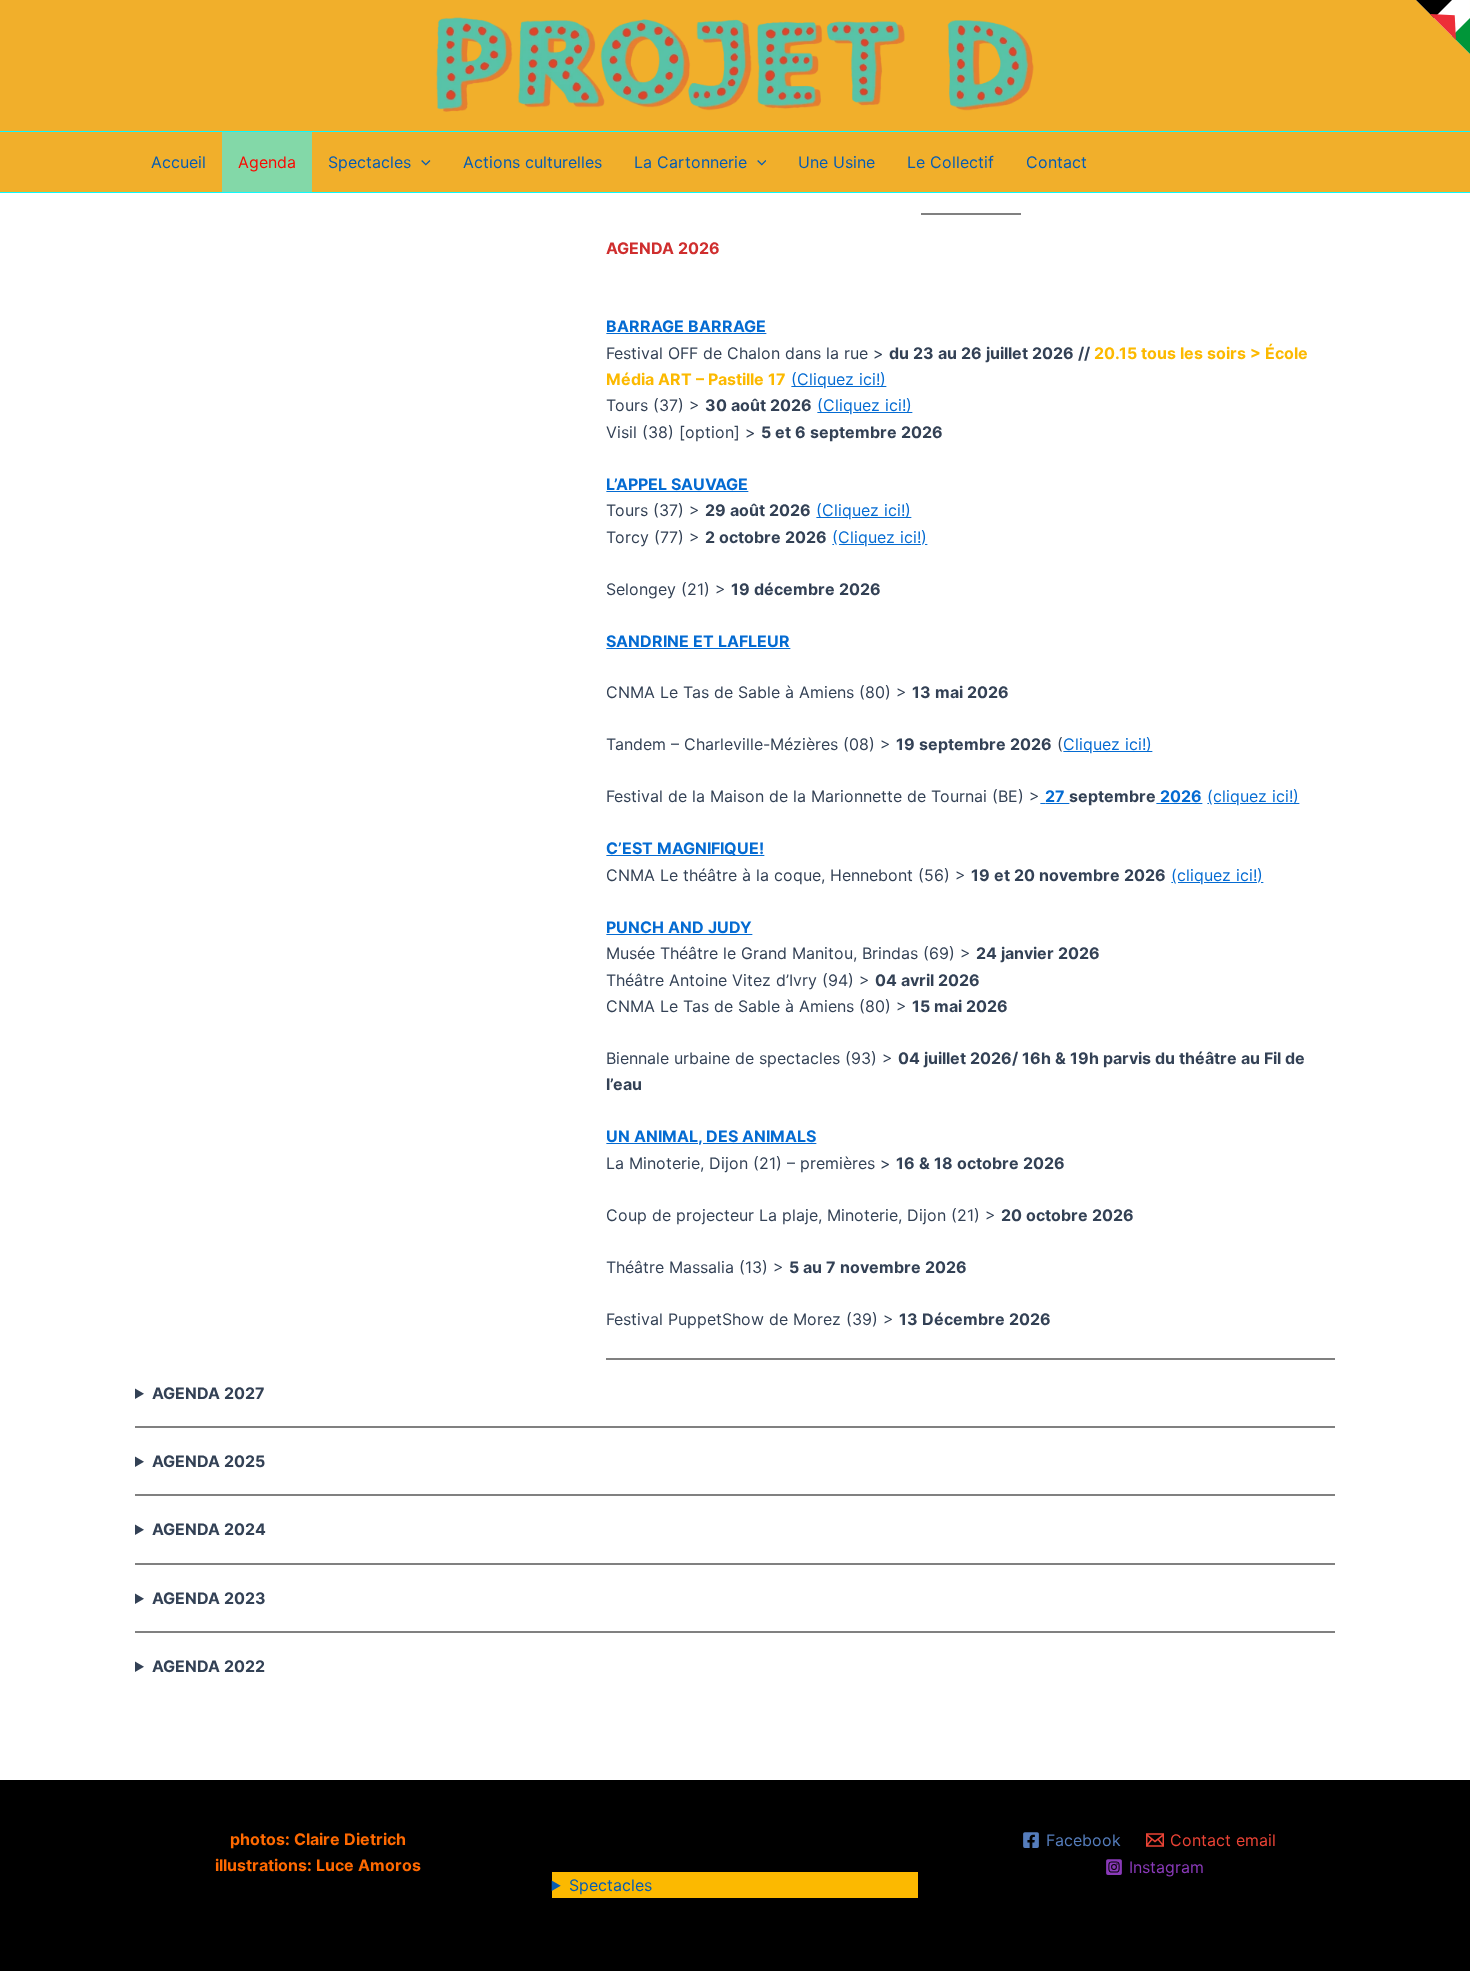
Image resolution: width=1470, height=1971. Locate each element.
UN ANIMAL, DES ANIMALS (711, 1136)
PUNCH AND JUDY (679, 927)
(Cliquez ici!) (838, 379)
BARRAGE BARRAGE (686, 326)
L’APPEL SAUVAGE (677, 484)
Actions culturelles (532, 162)
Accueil (178, 162)
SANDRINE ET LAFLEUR (698, 641)
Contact (1056, 162)
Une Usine (836, 162)
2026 (1179, 796)
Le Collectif (950, 162)
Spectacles (369, 162)
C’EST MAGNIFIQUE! (685, 848)
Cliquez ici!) (1107, 744)
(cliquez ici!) (1253, 796)
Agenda (267, 162)
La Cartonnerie (690, 162)
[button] (421, 162)
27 (1057, 796)
